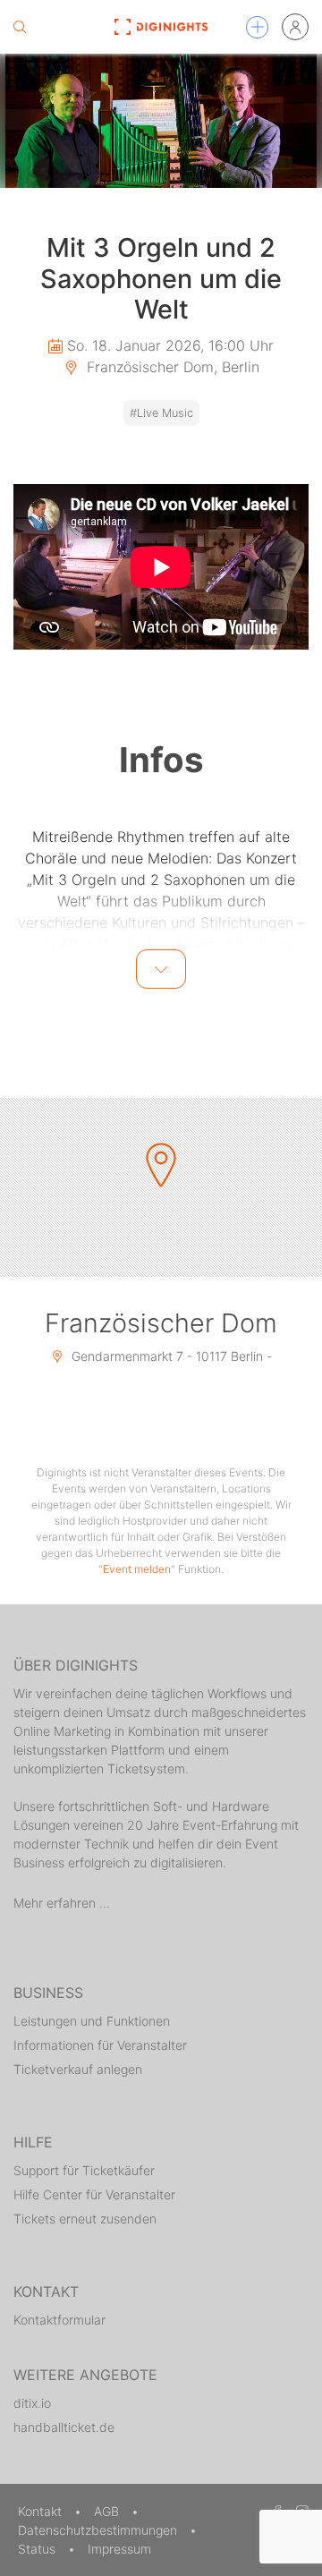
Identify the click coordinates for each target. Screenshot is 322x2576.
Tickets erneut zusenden (85, 2219)
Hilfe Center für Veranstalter (94, 2194)
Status (38, 2549)
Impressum (119, 2549)
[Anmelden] (295, 27)
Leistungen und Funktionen (92, 2021)
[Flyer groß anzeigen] (161, 121)
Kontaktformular (59, 2320)
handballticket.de (64, 2427)
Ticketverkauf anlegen (78, 2069)
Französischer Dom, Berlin (171, 367)
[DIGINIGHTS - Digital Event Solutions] (161, 27)
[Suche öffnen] (20, 27)
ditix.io (32, 2403)
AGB (108, 2511)
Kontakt (42, 2511)
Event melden (137, 1569)
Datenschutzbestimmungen (99, 2530)
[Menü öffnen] (257, 27)
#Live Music (161, 413)
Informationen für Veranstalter (100, 2045)
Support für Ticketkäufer (84, 2170)
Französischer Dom (161, 1323)
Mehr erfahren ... (62, 1903)
